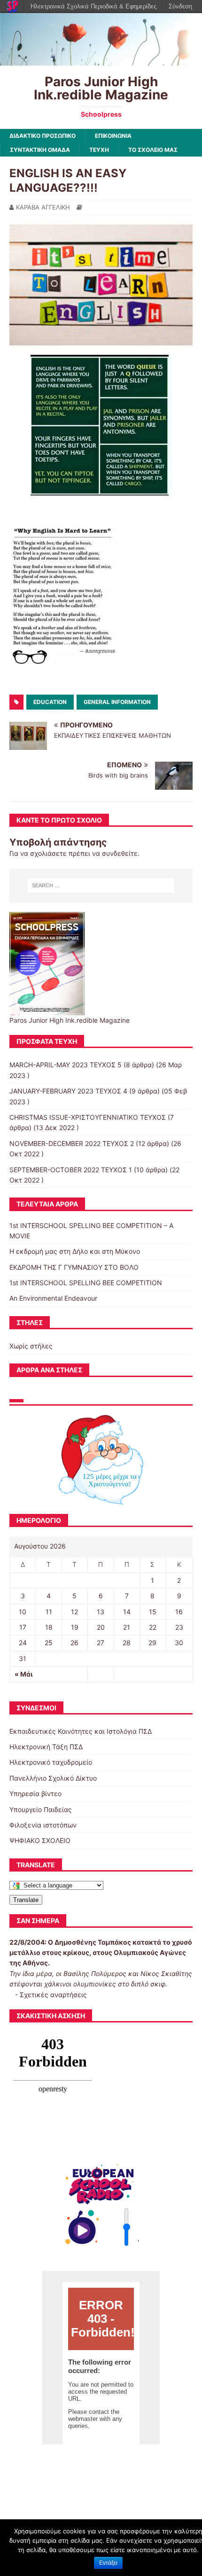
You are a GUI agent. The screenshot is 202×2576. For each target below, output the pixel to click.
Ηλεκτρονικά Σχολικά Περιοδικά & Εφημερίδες (93, 6)
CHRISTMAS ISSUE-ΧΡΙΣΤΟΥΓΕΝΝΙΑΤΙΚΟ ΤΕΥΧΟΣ (88, 1117)
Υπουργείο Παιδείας (41, 1809)
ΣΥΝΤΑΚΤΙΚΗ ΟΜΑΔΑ (40, 150)
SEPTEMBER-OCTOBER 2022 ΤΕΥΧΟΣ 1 (71, 1170)
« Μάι (24, 1674)
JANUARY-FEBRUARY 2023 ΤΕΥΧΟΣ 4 (68, 1091)
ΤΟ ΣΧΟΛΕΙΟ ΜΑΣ (153, 150)
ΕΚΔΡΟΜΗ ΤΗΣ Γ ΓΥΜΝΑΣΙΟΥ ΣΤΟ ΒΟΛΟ (74, 1267)
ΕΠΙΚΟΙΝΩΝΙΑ (113, 136)
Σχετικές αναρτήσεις (53, 1995)
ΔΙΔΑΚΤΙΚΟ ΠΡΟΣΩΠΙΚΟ (43, 136)
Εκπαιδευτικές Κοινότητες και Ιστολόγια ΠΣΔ (81, 1731)
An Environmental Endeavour (53, 1298)
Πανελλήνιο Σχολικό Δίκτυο (53, 1778)
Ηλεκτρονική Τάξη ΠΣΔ (46, 1747)
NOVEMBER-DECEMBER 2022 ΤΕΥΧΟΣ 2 (72, 1143)
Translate (26, 1900)
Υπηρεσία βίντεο (35, 1793)
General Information (117, 702)
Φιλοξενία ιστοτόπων (43, 1825)
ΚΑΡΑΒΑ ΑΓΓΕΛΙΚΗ (43, 207)
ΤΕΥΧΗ (99, 150)
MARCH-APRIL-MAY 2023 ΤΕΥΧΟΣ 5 (66, 1065)
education (50, 702)
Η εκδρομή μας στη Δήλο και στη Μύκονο (75, 1251)
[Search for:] (101, 885)
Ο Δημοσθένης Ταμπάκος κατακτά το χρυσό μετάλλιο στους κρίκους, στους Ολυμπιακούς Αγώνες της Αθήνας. (101, 1953)
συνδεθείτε (120, 853)
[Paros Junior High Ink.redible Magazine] (101, 60)
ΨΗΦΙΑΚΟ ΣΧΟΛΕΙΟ (40, 1840)
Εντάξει (108, 2563)
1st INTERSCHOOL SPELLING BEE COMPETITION (86, 1283)
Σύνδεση (180, 6)
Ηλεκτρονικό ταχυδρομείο (51, 1762)
